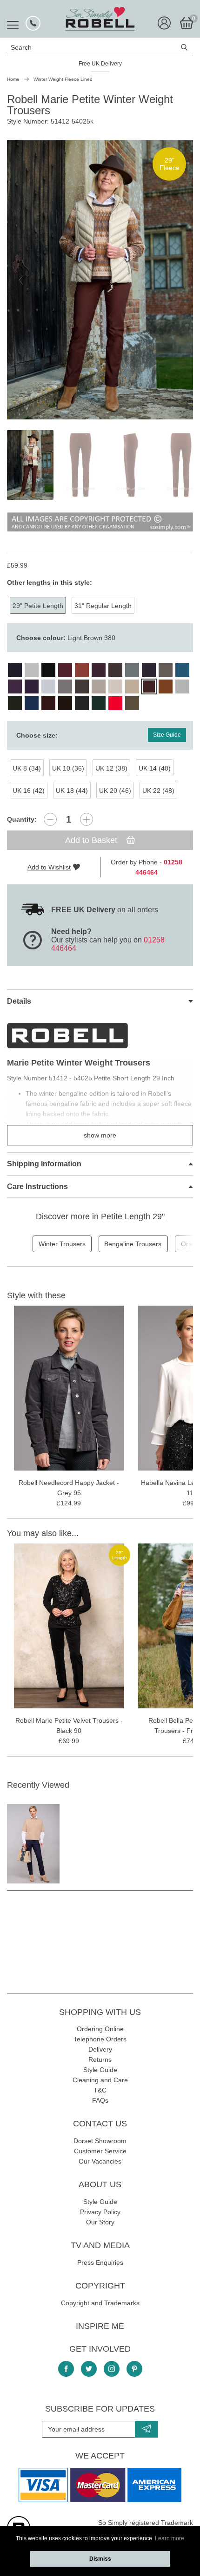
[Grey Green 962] (132, 670)
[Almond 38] (132, 703)
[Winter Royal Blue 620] (32, 703)
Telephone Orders (100, 2039)
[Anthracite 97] (82, 703)
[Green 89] (99, 703)
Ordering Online (100, 2029)
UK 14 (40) (155, 768)
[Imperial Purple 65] (149, 670)
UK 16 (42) (29, 791)
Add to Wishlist (49, 867)
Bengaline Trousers (133, 1244)
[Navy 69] (15, 670)
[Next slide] (179, 280)
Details (19, 1001)
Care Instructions (37, 1187)
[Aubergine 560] (48, 703)
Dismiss (100, 2559)
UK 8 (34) (27, 768)
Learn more (170, 2538)
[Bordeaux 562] (65, 670)
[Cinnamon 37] (82, 670)
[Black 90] (48, 670)
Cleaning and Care (100, 2080)
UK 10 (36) (68, 768)
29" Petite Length (38, 606)
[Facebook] (66, 2369)
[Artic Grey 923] (32, 670)
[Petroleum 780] (182, 670)
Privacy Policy (100, 2212)
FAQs (100, 2100)
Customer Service (100, 2151)
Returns (100, 2059)
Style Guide (100, 2070)
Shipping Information (44, 1164)
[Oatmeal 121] (115, 686)
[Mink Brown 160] (166, 670)
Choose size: (37, 735)
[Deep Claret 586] (99, 670)
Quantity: (22, 819)
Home (13, 79)
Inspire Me (100, 2326)
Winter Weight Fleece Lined (63, 79)
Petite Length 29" (133, 1216)
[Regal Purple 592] (32, 686)
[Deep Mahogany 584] (115, 670)
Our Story (100, 2222)
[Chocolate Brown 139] (65, 703)
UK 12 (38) (111, 768)
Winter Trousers (62, 1244)
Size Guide (167, 735)
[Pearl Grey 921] (48, 686)
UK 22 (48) (158, 791)
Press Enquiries (100, 2262)
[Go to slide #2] (80, 465)
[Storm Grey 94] (182, 686)
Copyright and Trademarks (100, 2303)
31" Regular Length (103, 606)
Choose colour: (66, 638)
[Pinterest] (134, 2369)
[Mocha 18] (82, 686)
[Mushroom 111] (99, 686)
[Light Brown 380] (149, 686)
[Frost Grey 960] (65, 686)
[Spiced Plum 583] (15, 686)
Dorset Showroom (100, 2141)
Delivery (100, 2049)
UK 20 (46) (115, 791)
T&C (100, 2090)
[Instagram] (112, 2369)
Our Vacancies (100, 2161)
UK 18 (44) (72, 791)
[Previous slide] (21, 280)
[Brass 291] (166, 686)
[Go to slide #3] (131, 465)
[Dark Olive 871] (15, 703)
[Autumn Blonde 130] (132, 686)
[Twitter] (89, 2369)
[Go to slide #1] (30, 465)
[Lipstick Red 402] (115, 703)
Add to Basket (92, 840)
